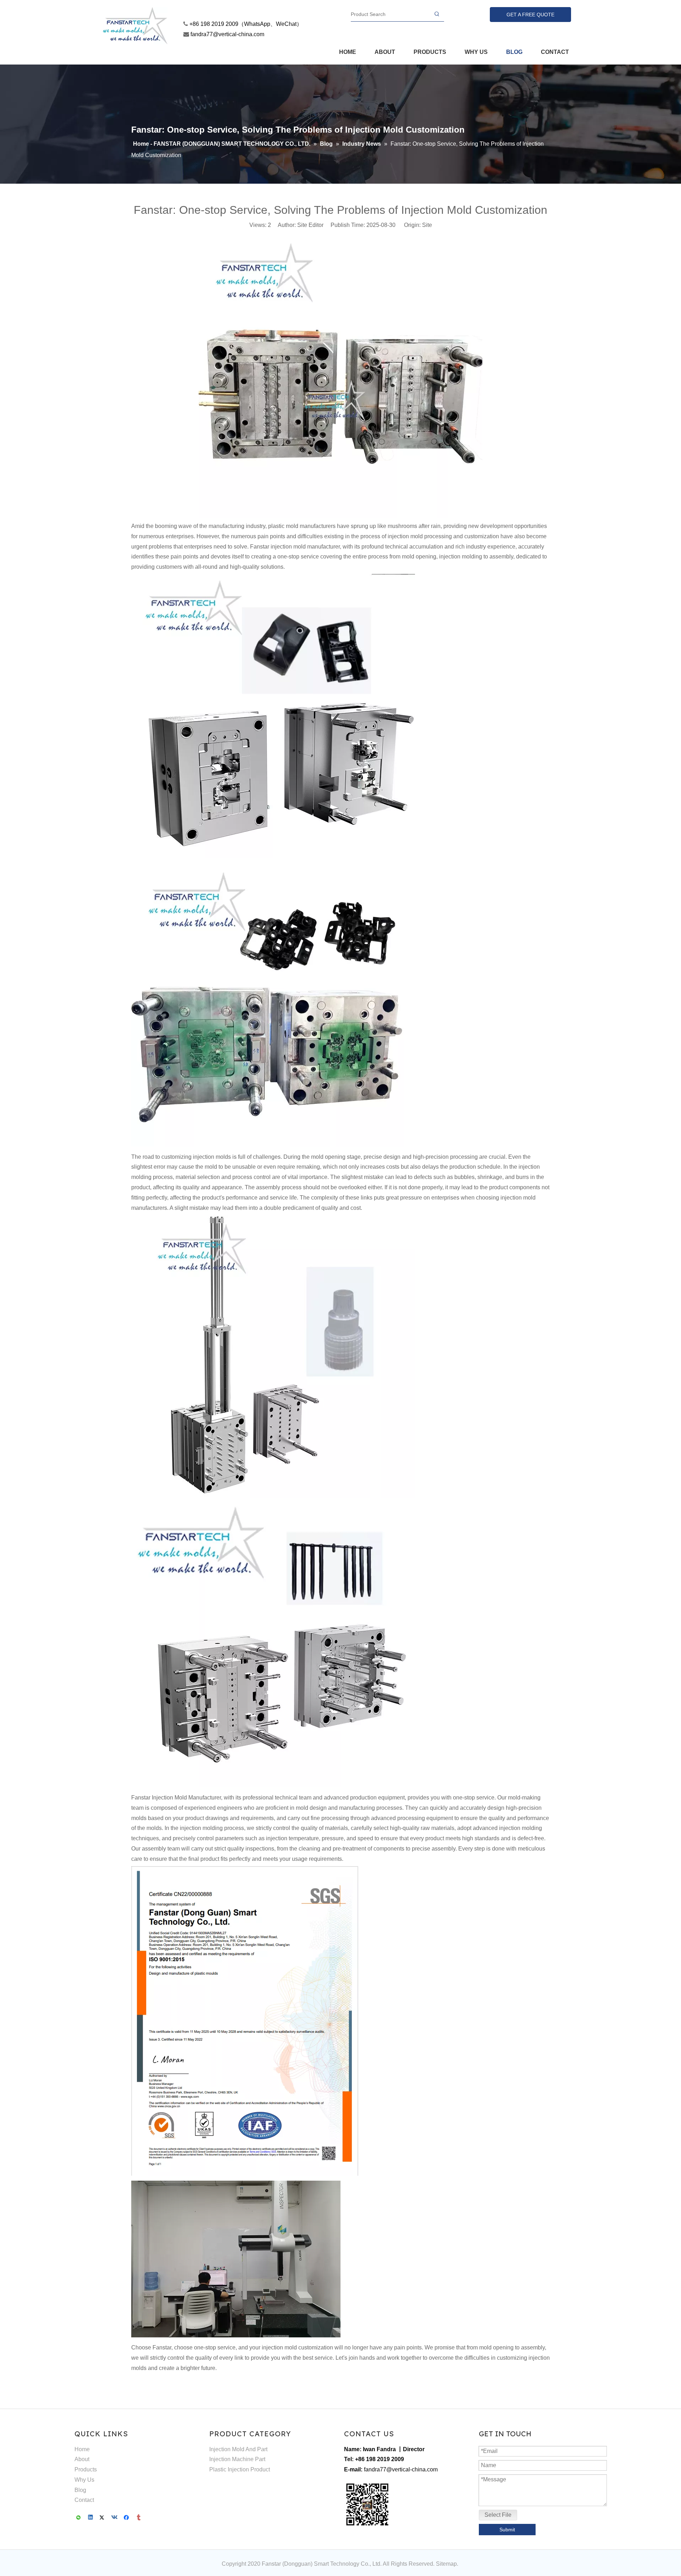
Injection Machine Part (237, 2459)
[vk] (115, 2518)
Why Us (84, 2480)
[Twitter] (103, 2518)
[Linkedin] (91, 2518)
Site (427, 225)
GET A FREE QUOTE (530, 15)
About (82, 2459)
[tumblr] (139, 2518)
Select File (498, 2515)
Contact (84, 2500)
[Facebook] (127, 2518)
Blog (80, 2490)
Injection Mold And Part (238, 2449)
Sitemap (446, 2564)
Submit (507, 2530)
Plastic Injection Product (240, 2469)
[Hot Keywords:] (437, 14)
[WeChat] (79, 2518)
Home (82, 2449)
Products (86, 2469)
